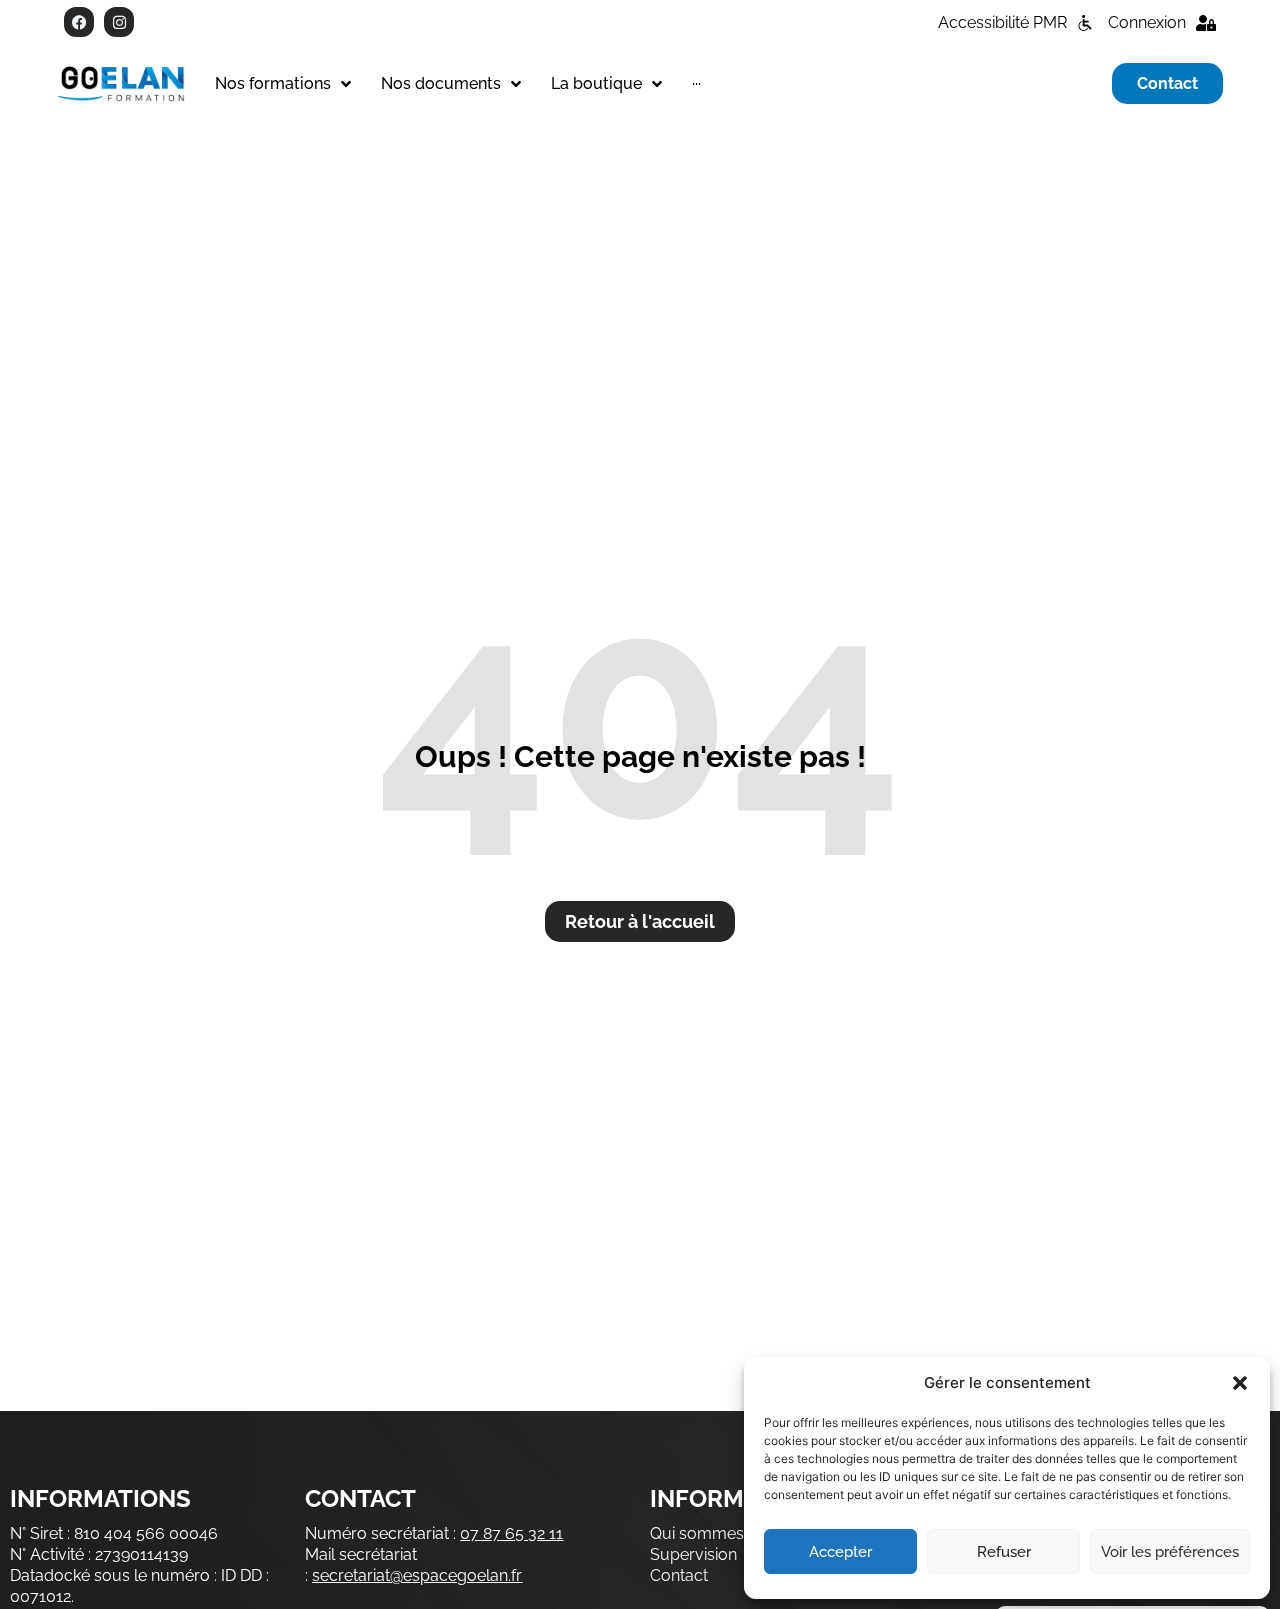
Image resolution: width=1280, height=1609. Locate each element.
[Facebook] (79, 22)
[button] (1240, 1383)
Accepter (840, 1552)
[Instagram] (119, 22)
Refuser (1004, 1552)
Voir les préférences (1170, 1552)
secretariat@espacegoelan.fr (417, 1575)
